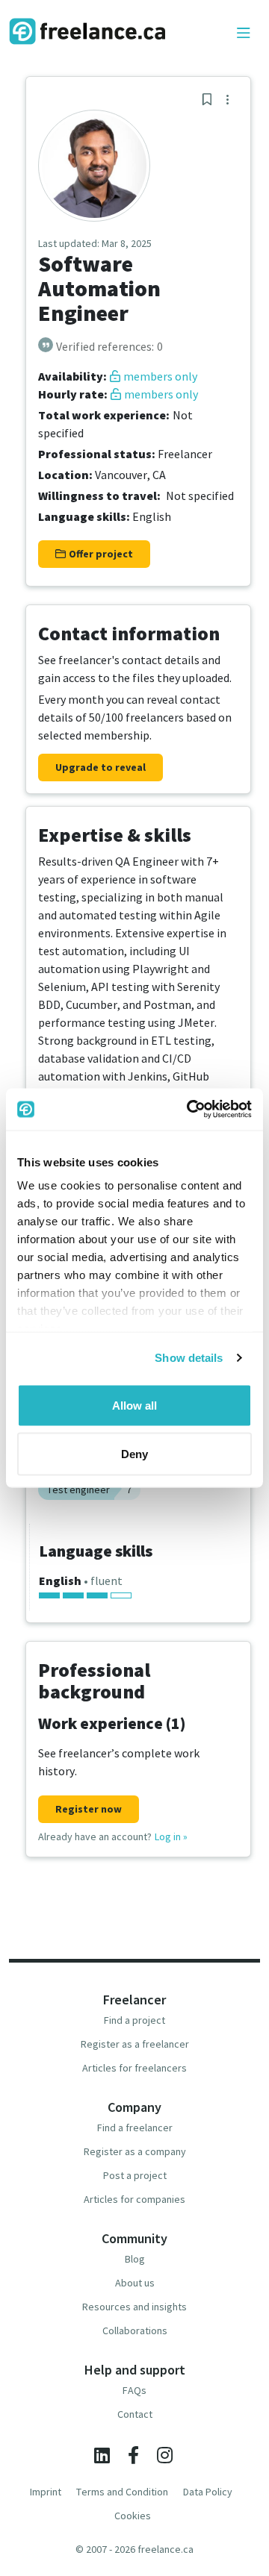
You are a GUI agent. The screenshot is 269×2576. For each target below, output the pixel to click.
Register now (89, 1809)
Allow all (134, 1405)
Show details (189, 1358)
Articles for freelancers (134, 2068)
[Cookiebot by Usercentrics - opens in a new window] (190, 1110)
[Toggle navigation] (244, 34)
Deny (134, 1454)
